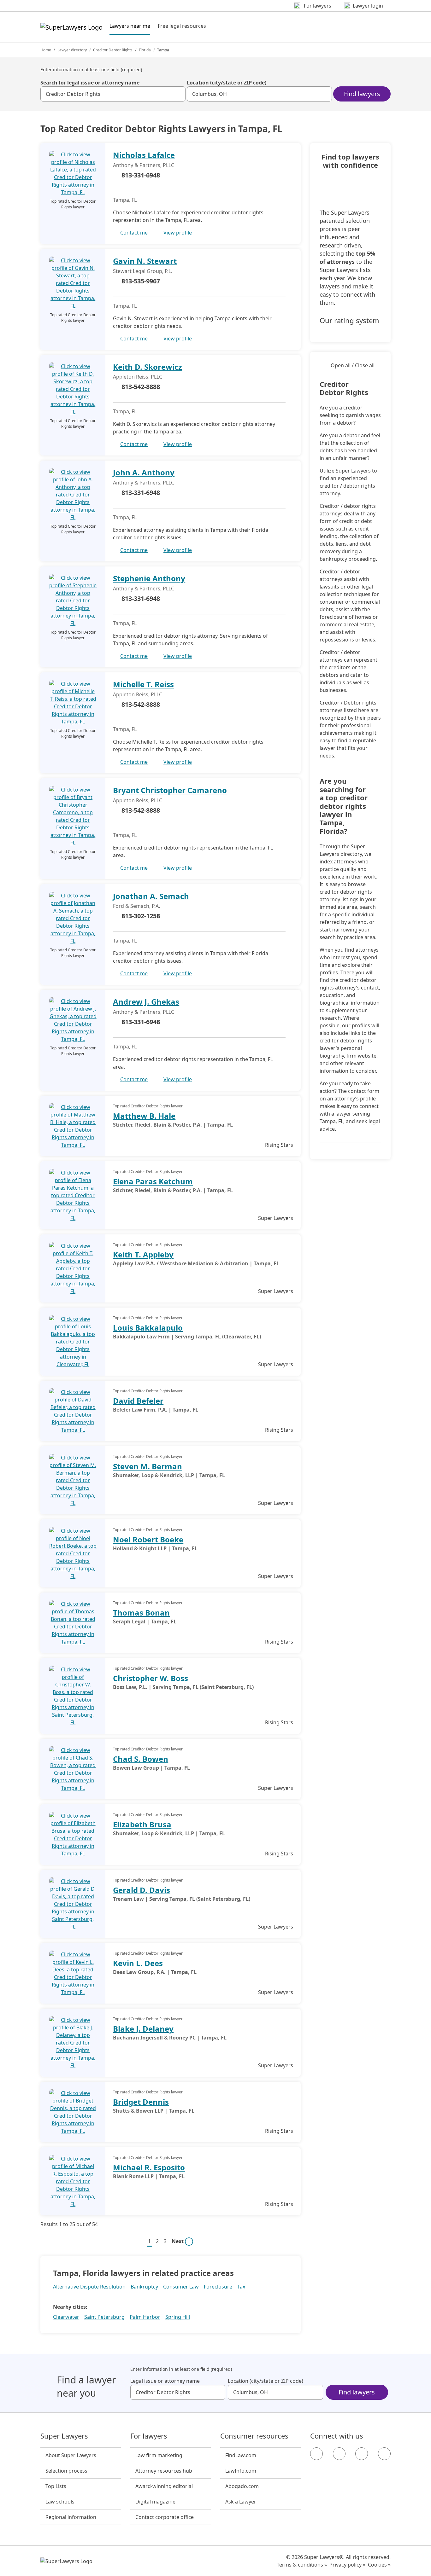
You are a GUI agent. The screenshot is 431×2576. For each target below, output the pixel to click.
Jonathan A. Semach (151, 896)
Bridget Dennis (141, 2102)
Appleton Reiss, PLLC (138, 377)
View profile (178, 233)
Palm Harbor (145, 2317)
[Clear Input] (178, 94)
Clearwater (66, 2317)
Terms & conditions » (302, 2565)
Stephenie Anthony (149, 578)
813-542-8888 (141, 387)
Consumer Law (181, 2287)
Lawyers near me (130, 26)
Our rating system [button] (349, 321)
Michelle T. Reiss (143, 684)
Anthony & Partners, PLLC (144, 165)
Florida (145, 50)
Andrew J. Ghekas (146, 1002)
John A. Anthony (144, 472)
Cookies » (379, 2565)
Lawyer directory (72, 50)
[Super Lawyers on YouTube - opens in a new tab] (362, 2454)
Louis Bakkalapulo (148, 1328)
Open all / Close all (353, 365)
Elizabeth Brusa (142, 1824)
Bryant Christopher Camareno (170, 790)
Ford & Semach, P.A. (136, 906)
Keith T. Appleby (143, 1254)
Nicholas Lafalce (144, 155)
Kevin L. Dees (138, 1963)
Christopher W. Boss (151, 1678)
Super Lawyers (64, 2436)
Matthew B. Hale (144, 1116)
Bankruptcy (144, 2287)
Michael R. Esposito (149, 2167)
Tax (241, 2287)
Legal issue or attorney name (165, 2381)
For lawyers (149, 2436)
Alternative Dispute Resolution (89, 2287)
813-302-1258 (141, 916)
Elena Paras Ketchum (153, 1181)
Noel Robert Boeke (148, 1539)
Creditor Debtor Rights (113, 50)
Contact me (134, 233)
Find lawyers (362, 94)
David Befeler (138, 1401)
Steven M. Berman (148, 1466)
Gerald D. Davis (142, 1890)
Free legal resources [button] (182, 26)
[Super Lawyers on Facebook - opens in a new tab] (316, 2454)
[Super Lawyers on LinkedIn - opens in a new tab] (384, 2454)
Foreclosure (218, 2287)
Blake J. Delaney (143, 2029)
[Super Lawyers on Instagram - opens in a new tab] (339, 2454)
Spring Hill (178, 2317)
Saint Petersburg (104, 2317)
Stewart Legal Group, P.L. (143, 271)
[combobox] (113, 94)
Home (46, 50)
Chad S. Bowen (141, 1759)
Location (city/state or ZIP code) (227, 83)
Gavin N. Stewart (145, 261)
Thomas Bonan (141, 1613)
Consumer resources (254, 2436)
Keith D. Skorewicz (148, 367)
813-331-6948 (141, 175)
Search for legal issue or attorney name (90, 83)
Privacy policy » (347, 2565)
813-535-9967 (141, 281)
